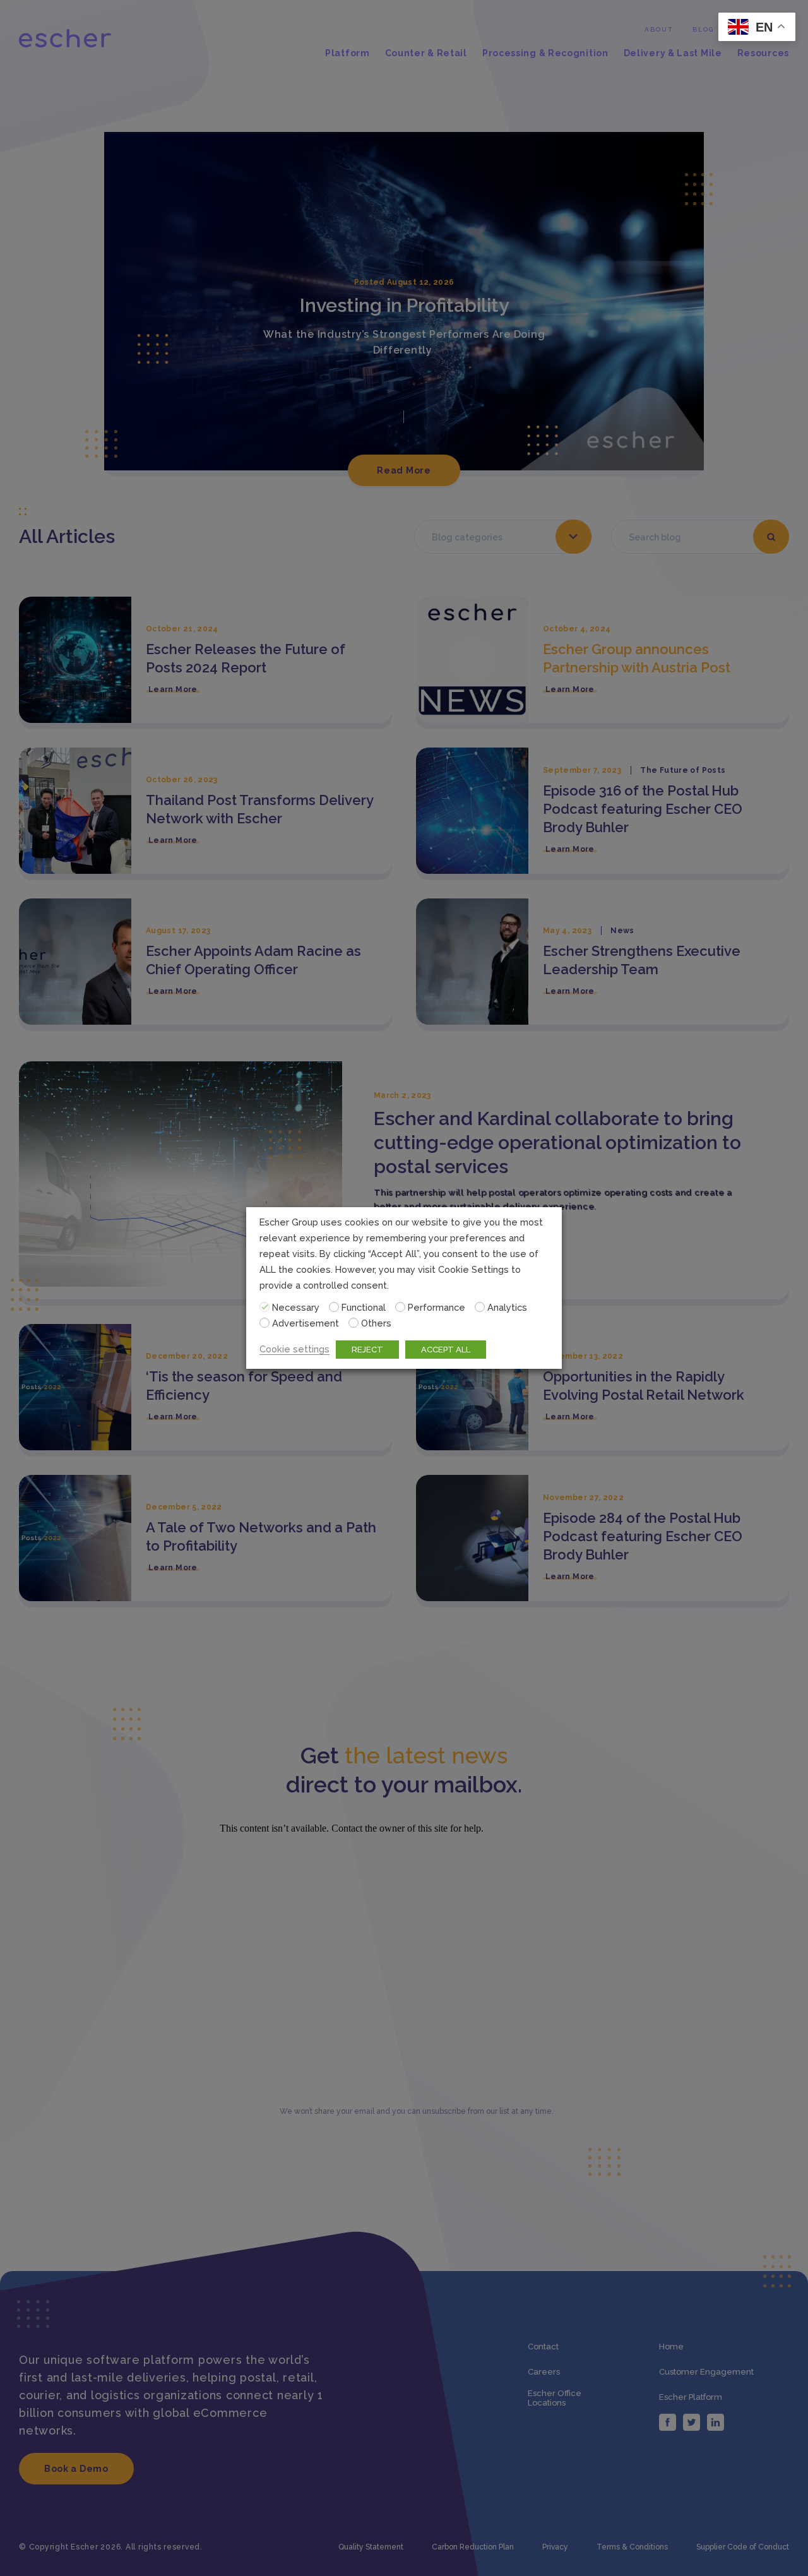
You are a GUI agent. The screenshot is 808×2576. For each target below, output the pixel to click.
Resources (763, 53)
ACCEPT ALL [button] (446, 1350)
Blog (703, 29)
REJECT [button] (367, 1350)
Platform (348, 53)
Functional (364, 1307)
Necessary (296, 1307)
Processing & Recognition (545, 53)
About (659, 29)
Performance (437, 1307)
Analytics (507, 1307)
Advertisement (306, 1323)
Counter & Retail (426, 53)
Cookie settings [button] (294, 1349)
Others (376, 1323)
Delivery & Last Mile (673, 53)
